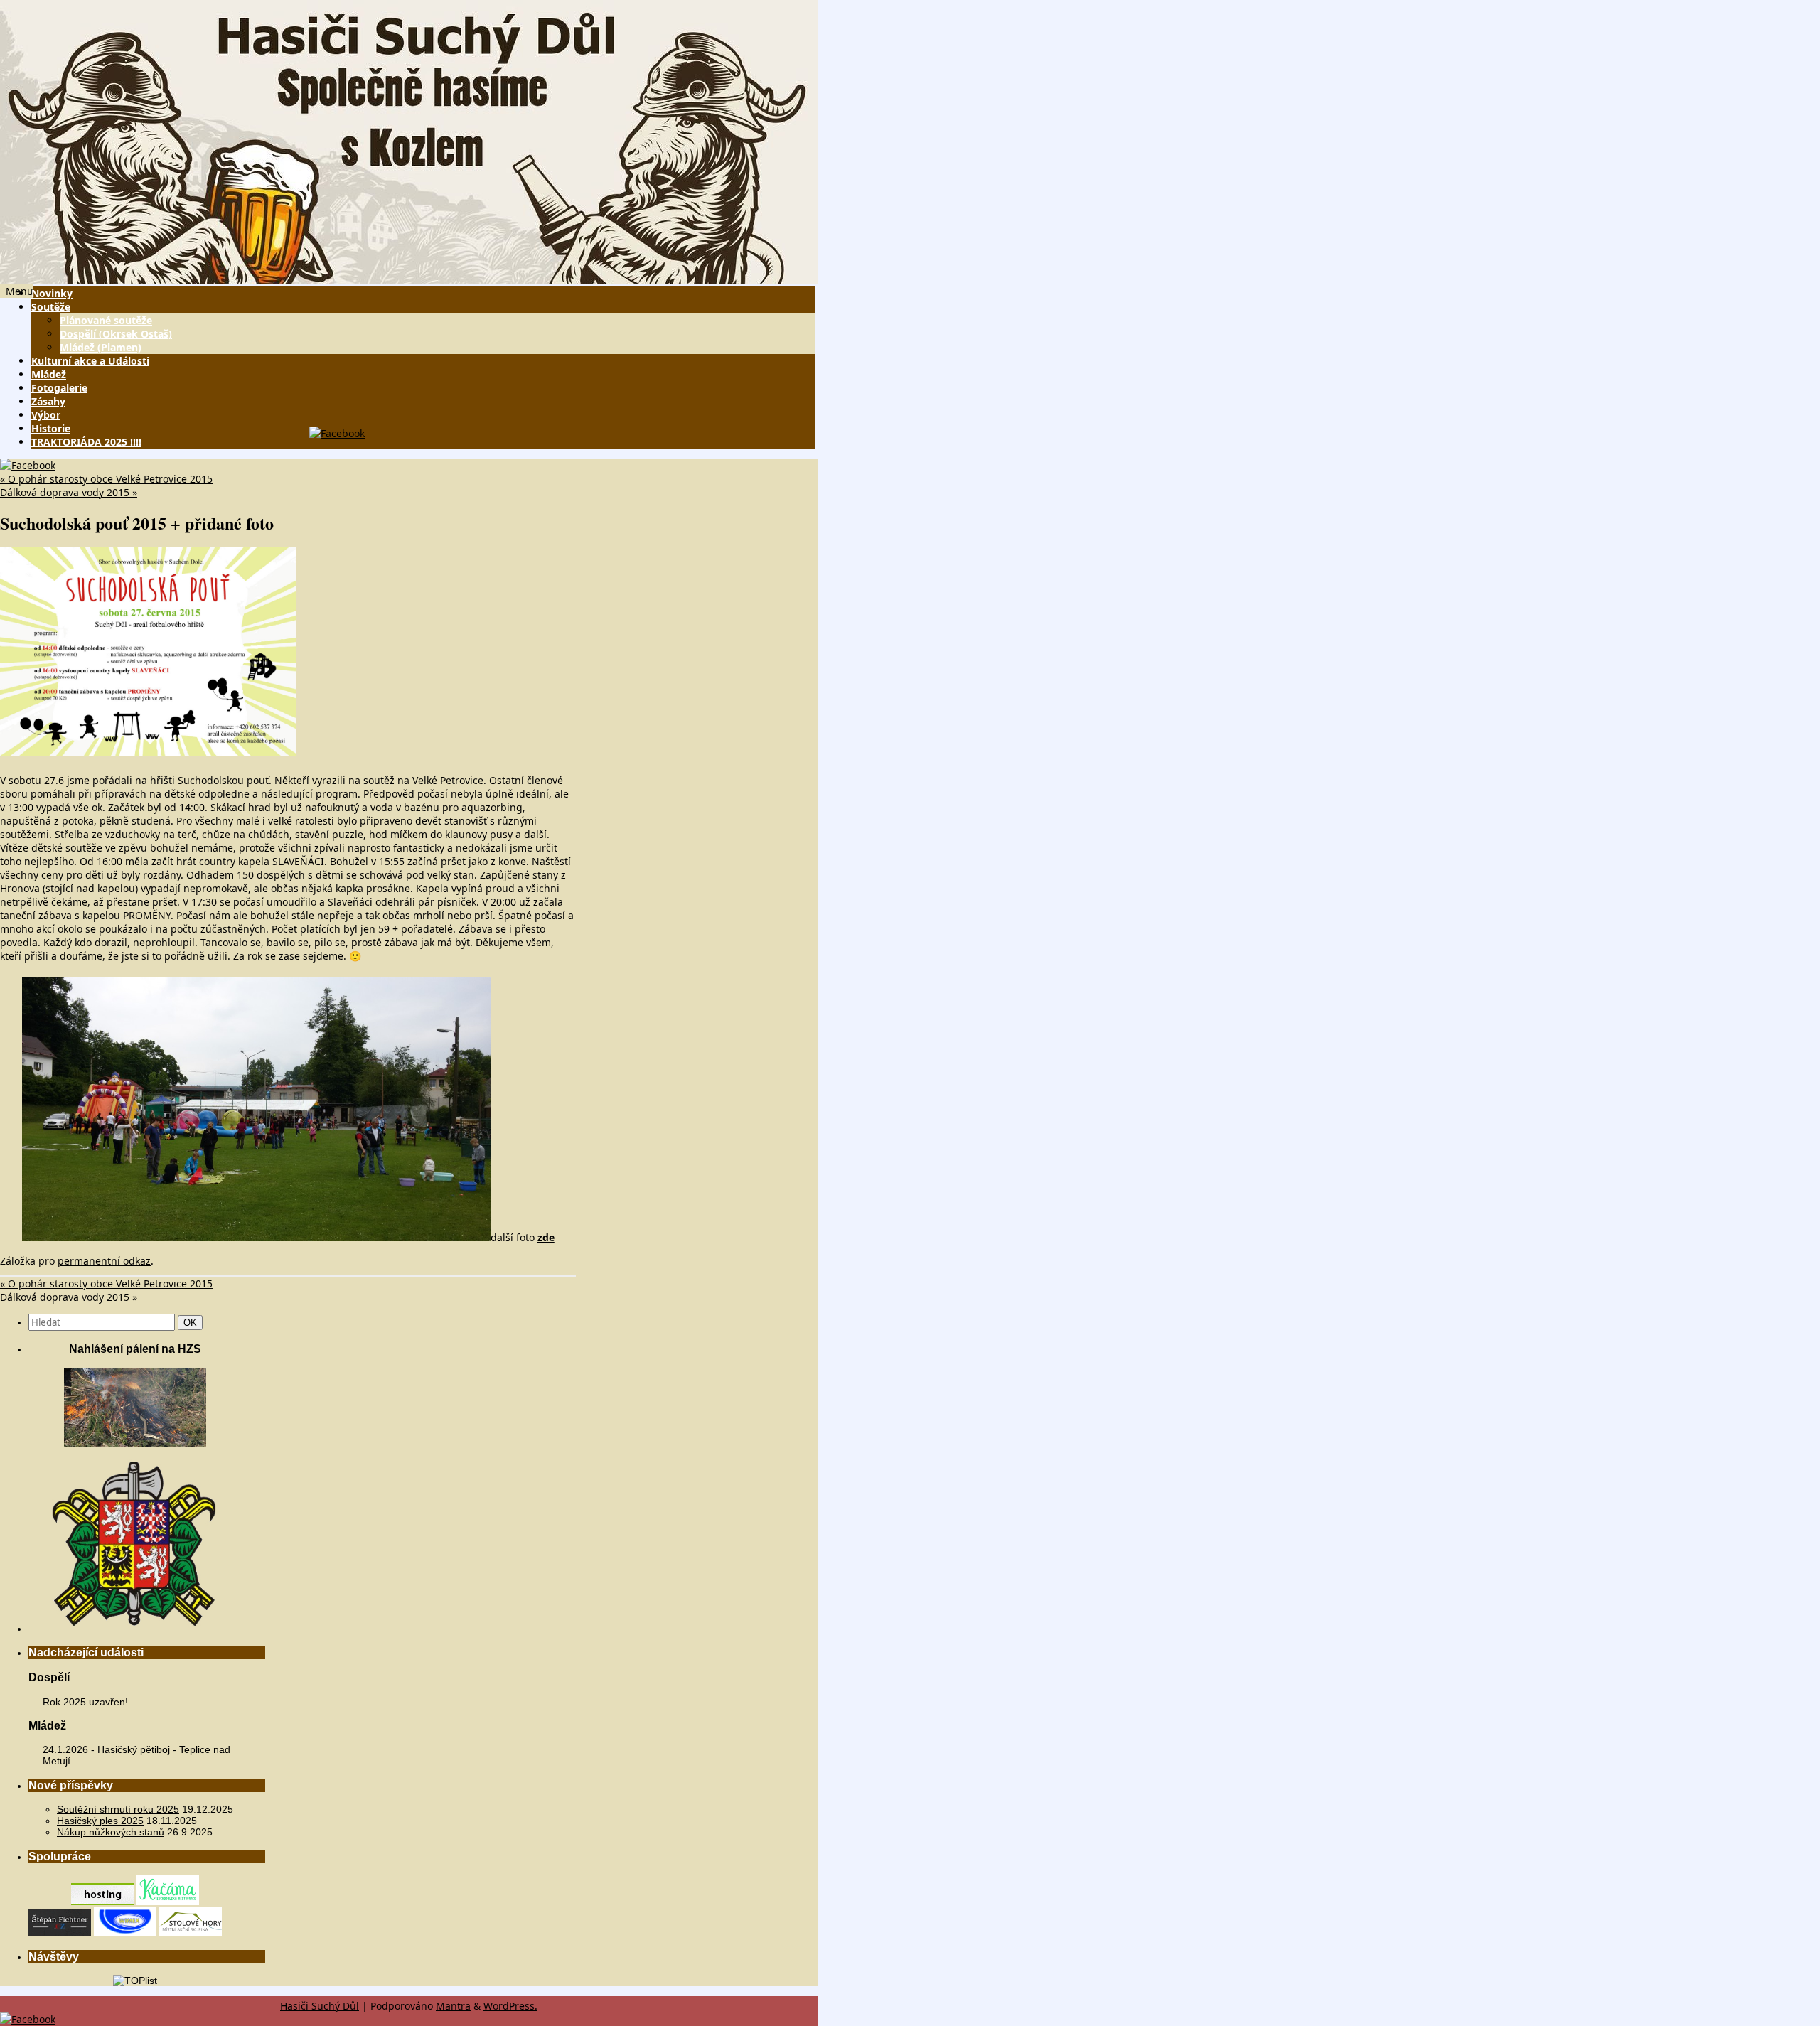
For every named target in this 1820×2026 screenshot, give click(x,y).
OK (193, 1322)
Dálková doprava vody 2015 (69, 492)
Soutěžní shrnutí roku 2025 (118, 1809)
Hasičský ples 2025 (100, 1821)
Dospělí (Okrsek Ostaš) (116, 334)
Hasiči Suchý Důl (320, 2006)
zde (546, 1237)
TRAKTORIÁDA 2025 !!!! (86, 442)
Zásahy (48, 401)
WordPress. (510, 2006)
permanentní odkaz (104, 1261)
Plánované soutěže (106, 320)
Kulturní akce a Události (90, 361)
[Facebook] (337, 433)
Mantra (453, 2006)
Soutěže (51, 307)
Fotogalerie (59, 388)
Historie (51, 428)
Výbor (46, 415)
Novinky (52, 293)
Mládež (49, 374)
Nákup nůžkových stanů (111, 1832)
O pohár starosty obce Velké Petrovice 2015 (106, 479)
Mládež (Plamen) (101, 347)
